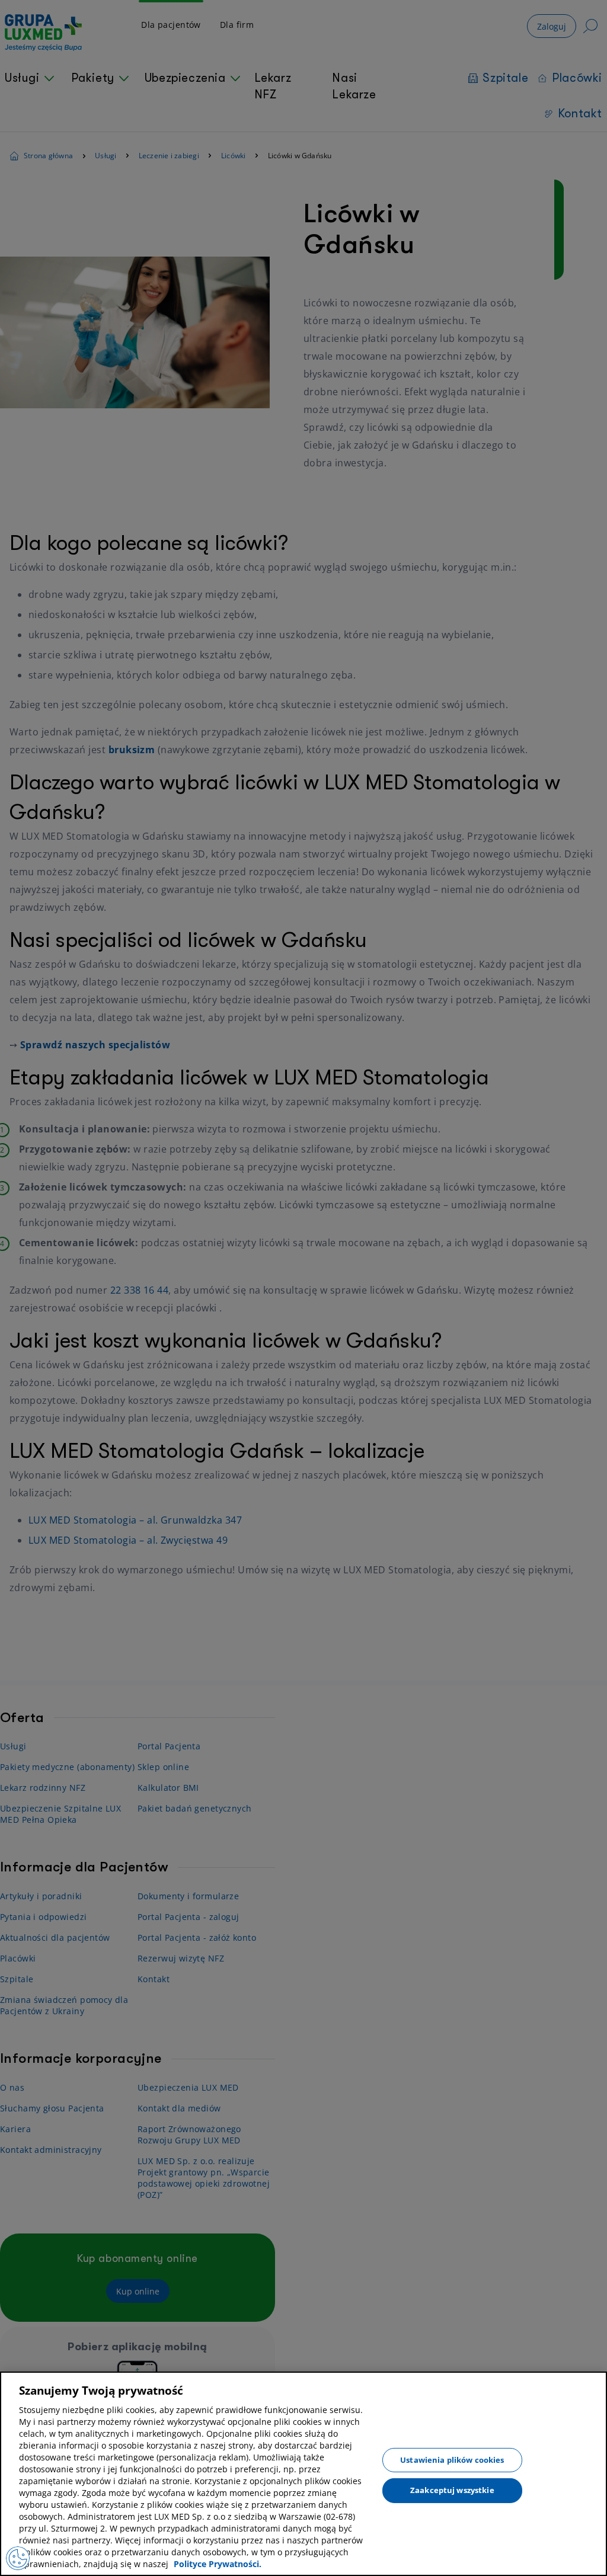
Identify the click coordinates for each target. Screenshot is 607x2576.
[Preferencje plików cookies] (18, 2558)
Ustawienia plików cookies (452, 2459)
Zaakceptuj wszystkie (452, 2490)
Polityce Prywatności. (218, 2564)
